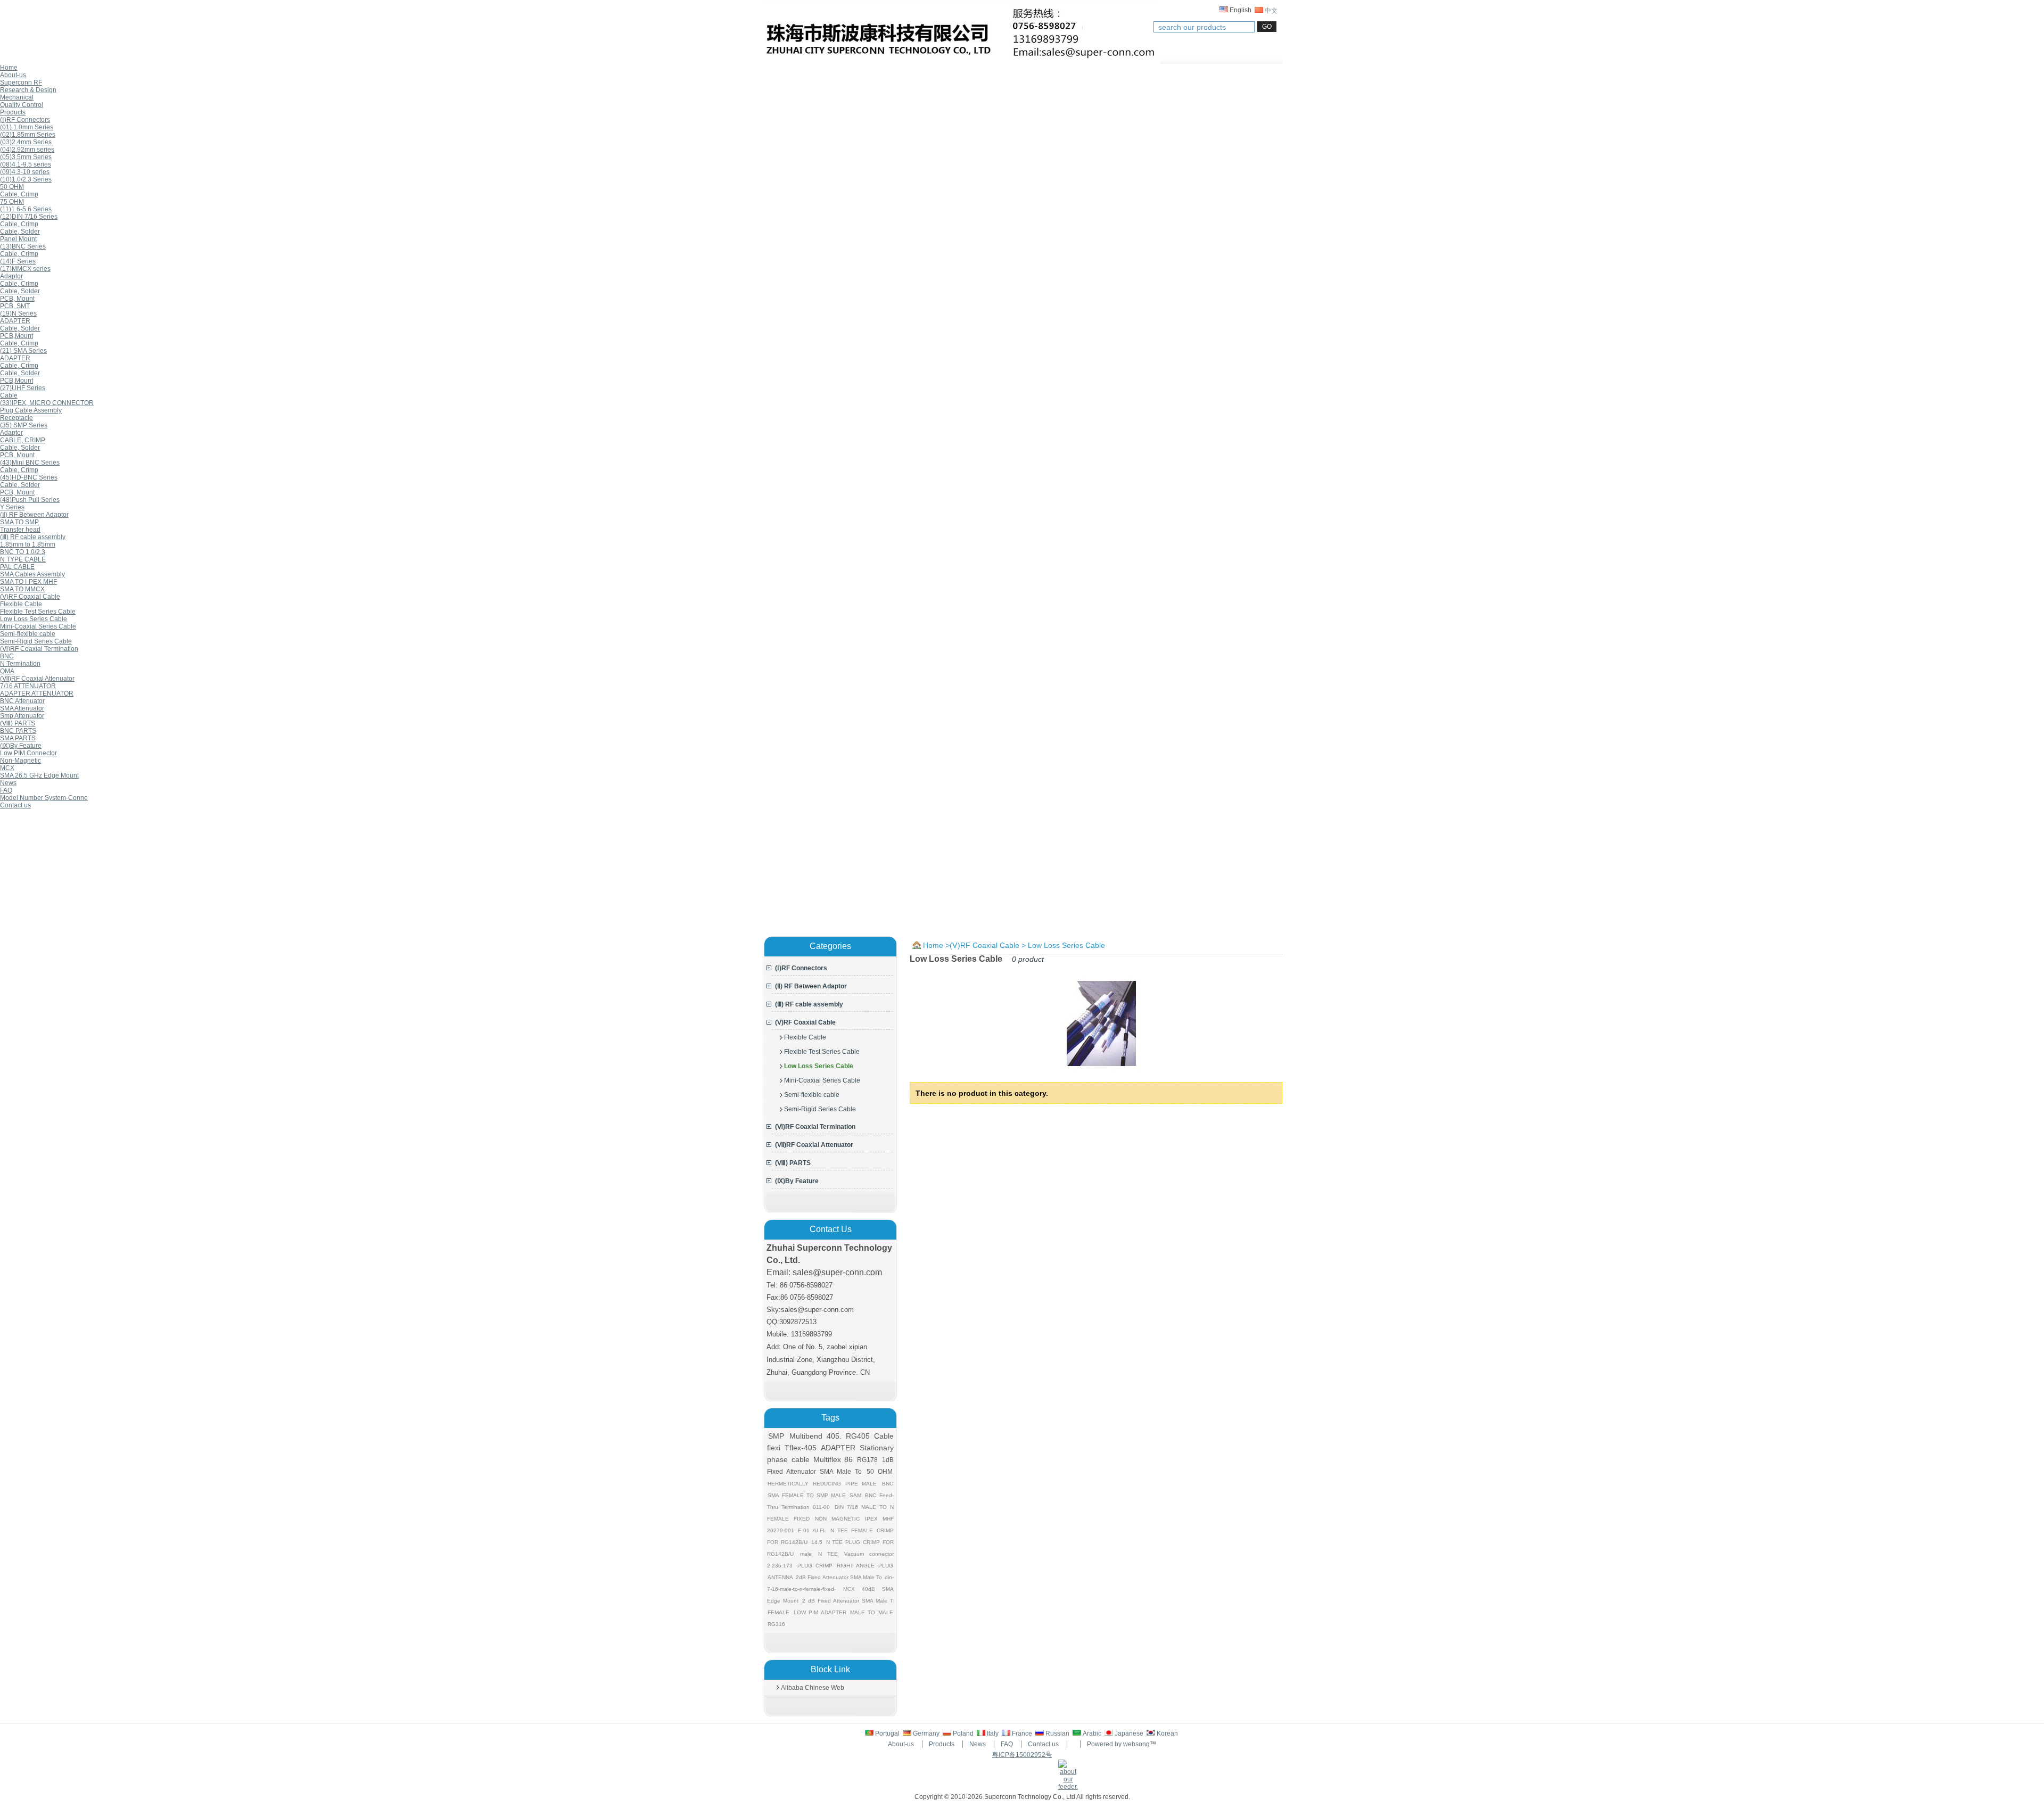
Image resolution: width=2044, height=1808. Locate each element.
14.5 (817, 1542)
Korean (1167, 1733)
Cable (9, 395)
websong (1136, 1744)
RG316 (776, 1624)
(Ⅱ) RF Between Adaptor (34, 515)
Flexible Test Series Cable (38, 612)
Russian (1057, 1733)
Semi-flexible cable (28, 634)
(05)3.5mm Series (26, 157)
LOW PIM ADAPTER (820, 1612)
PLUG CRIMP (815, 1566)
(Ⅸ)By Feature (21, 746)
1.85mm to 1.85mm (28, 544)
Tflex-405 (801, 1448)
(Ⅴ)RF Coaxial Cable (30, 597)
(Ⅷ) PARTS (18, 723)
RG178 (867, 1460)
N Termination (20, 664)
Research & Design (28, 90)
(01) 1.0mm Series (27, 127)
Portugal (887, 1733)
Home (933, 945)
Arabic (1093, 1733)
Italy (994, 1733)
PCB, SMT (15, 306)
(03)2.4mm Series (26, 142)
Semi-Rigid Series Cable (36, 641)
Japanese (1129, 1733)
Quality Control (22, 105)
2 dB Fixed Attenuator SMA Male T (847, 1601)
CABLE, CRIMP (23, 440)
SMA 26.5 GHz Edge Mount (39, 775)
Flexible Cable (21, 604)
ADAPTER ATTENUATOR (37, 694)
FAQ (1007, 1744)
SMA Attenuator (22, 708)
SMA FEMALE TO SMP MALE (807, 1495)
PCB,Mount (17, 336)
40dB (868, 1589)
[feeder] (1068, 1787)
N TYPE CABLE (23, 559)
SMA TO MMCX (22, 589)
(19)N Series (18, 313)
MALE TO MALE (872, 1612)
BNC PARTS (18, 731)
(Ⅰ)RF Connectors (25, 120)
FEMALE (778, 1612)
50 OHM (12, 187)
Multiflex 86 (833, 1459)
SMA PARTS (18, 738)
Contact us (1043, 1744)
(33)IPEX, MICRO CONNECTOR (47, 403)
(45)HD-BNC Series (29, 477)
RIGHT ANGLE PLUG (865, 1566)
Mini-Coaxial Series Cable (38, 626)
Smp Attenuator (22, 716)
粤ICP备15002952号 (1022, 1755)
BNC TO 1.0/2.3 (23, 552)
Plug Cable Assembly (31, 410)
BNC (7, 656)
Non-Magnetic (20, 761)
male (806, 1554)
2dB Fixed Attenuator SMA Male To (839, 1577)
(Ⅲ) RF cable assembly (33, 537)
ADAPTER (15, 321)
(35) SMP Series (24, 425)
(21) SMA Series (23, 351)
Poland (963, 1733)
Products (942, 1744)
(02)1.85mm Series (28, 135)
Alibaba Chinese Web (813, 1688)
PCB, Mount (17, 299)
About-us (901, 1744)
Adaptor (11, 276)
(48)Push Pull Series (30, 500)
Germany (926, 1733)
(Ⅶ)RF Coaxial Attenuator (37, 679)
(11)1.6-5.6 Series (26, 209)
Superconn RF (21, 82)
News (978, 1744)
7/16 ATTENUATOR (28, 686)
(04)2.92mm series (27, 150)
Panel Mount (18, 239)
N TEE (828, 1554)
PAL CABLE (17, 567)
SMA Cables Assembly (32, 574)
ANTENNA (780, 1577)
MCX (7, 768)
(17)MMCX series (25, 269)
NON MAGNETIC (837, 1519)
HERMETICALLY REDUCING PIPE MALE (822, 1484)
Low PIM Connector (28, 753)
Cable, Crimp (19, 194)
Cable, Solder (20, 232)
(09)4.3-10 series (25, 172)
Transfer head (20, 530)
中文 (1270, 11)
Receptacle (17, 418)
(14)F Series (18, 261)
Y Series (12, 507)
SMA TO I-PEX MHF (28, 582)
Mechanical (17, 97)
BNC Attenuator (22, 701)
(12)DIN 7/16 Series (29, 217)
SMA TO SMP (19, 522)
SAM (855, 1495)
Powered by (1104, 1744)
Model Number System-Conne (44, 798)
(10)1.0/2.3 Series (26, 179)
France (1022, 1733)
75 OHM (12, 202)
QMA (7, 671)
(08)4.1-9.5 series (26, 164)
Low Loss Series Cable (34, 619)
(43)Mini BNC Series (30, 463)
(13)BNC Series (23, 246)
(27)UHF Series (23, 388)
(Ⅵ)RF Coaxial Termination (39, 649)
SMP (776, 1436)
